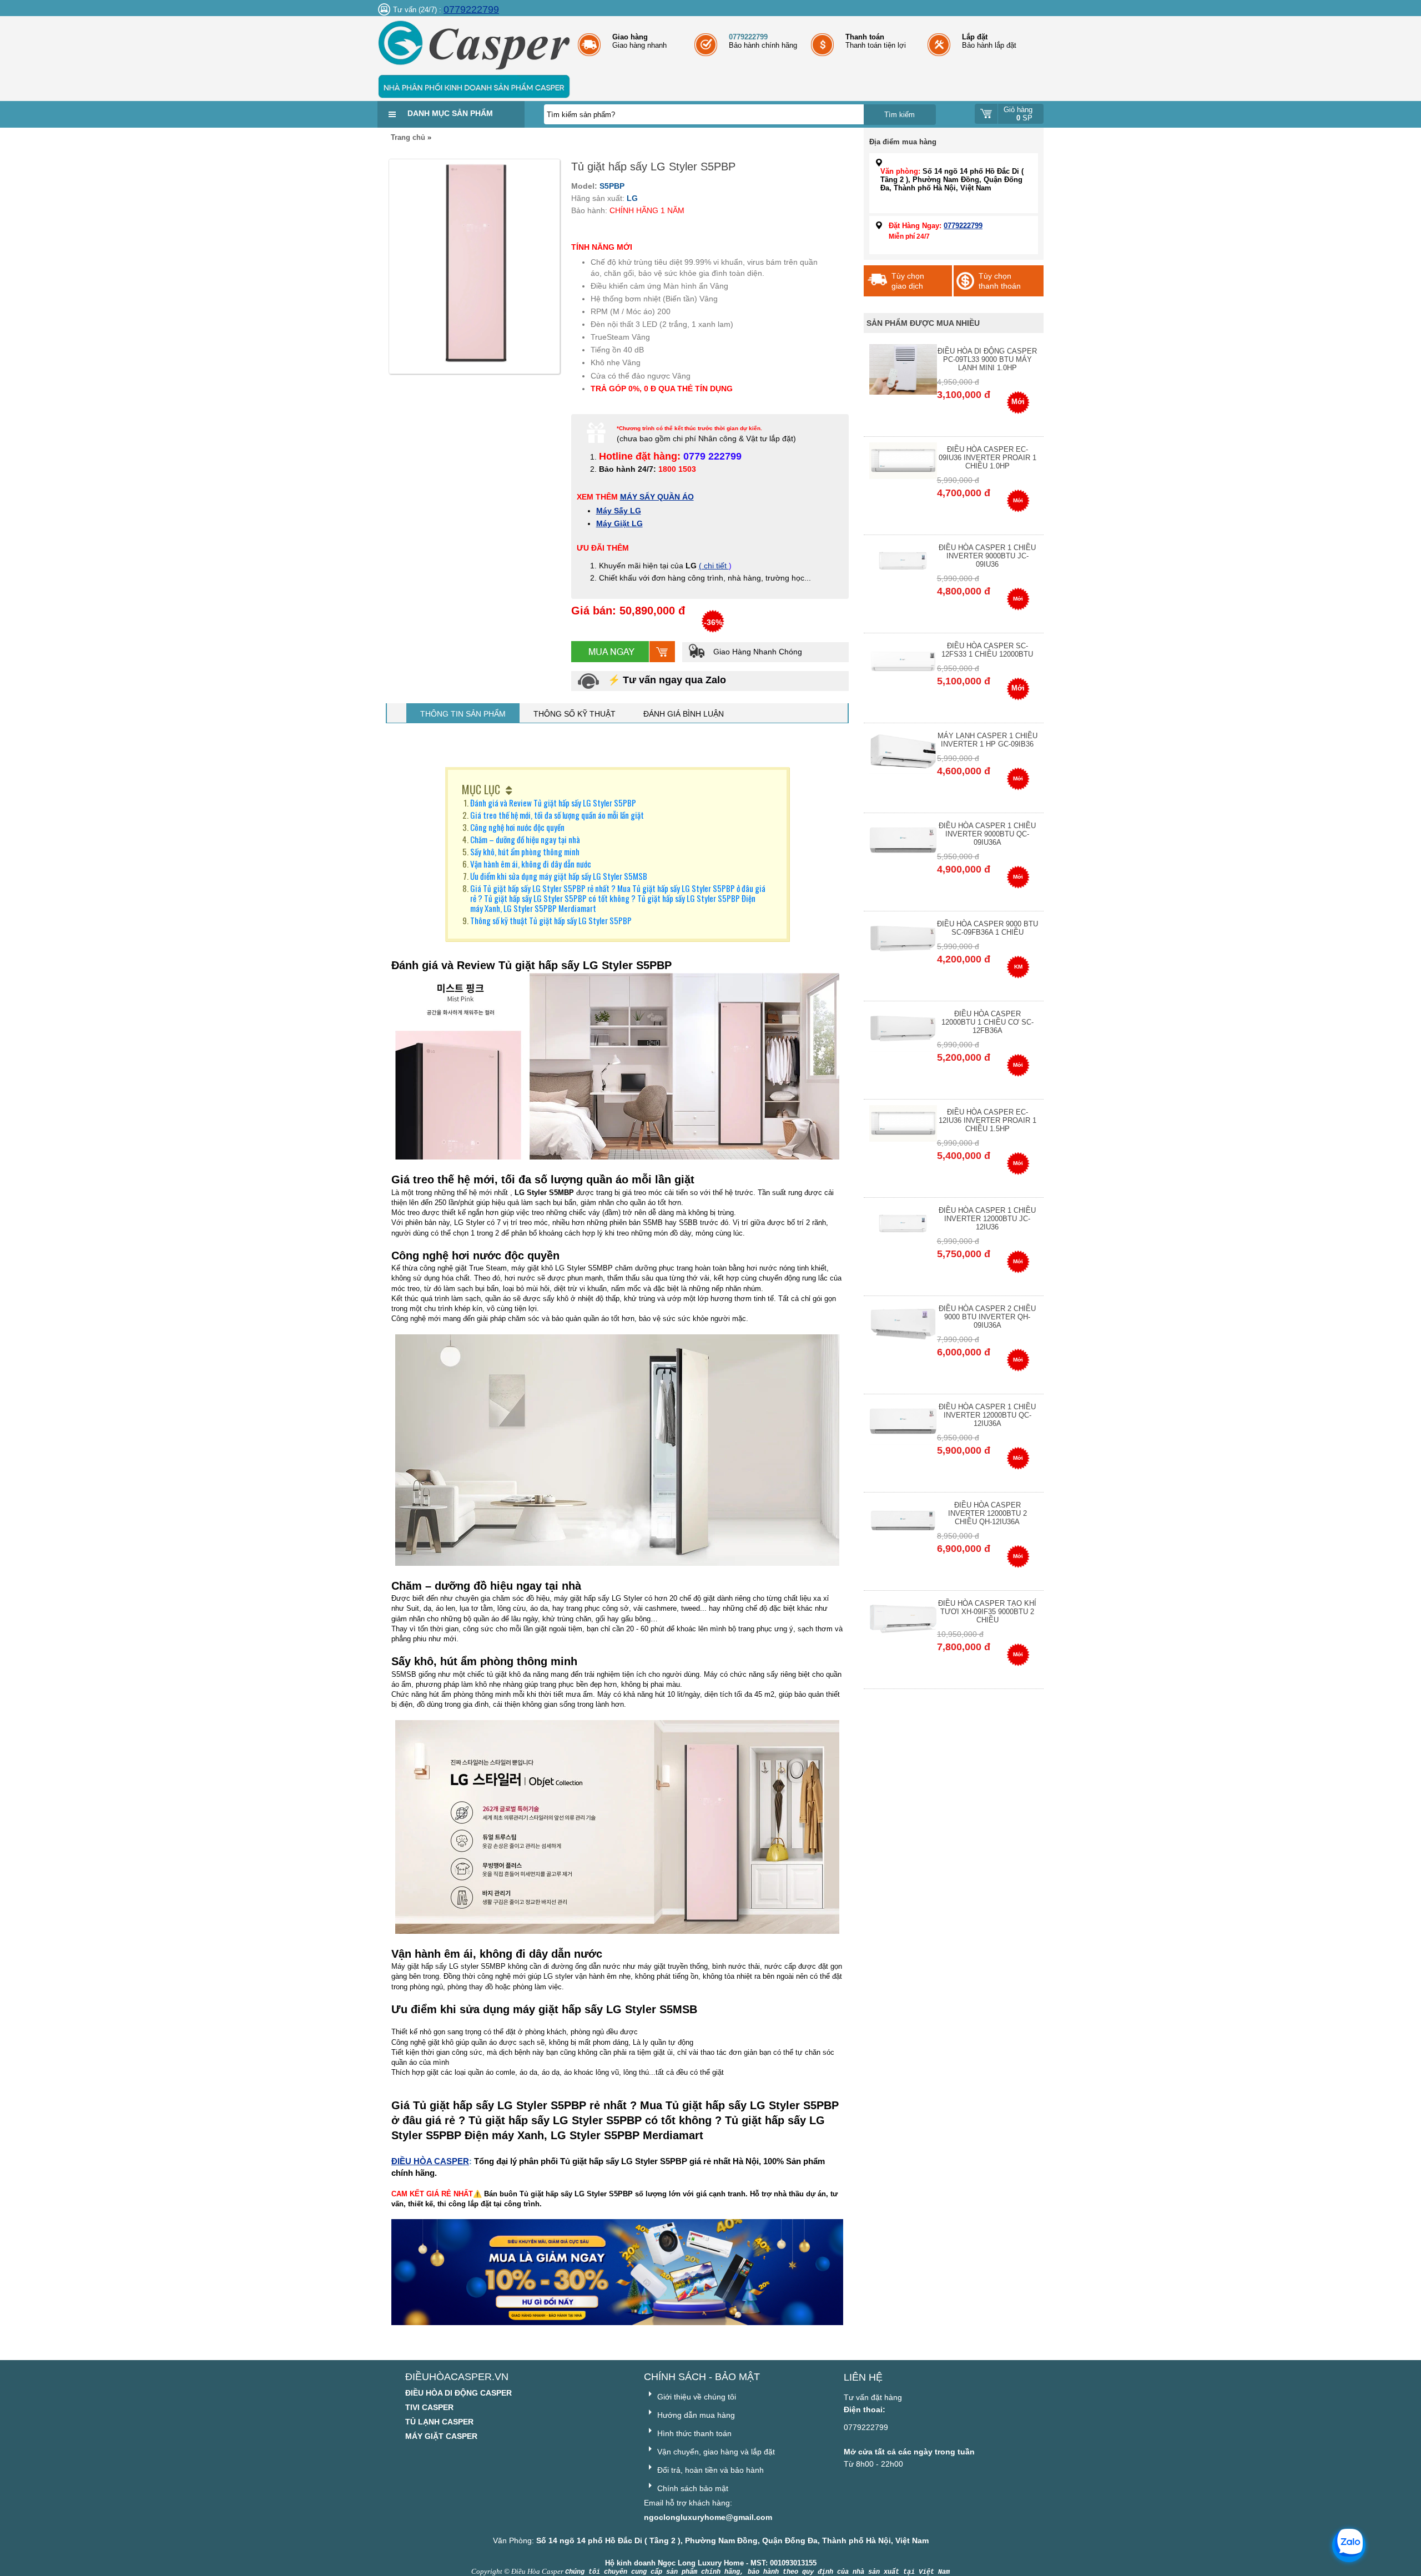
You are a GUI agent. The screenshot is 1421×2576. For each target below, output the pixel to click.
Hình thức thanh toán (693, 2433)
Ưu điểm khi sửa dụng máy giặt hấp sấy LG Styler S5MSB (559, 876)
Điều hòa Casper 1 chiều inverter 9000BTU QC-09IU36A (987, 834)
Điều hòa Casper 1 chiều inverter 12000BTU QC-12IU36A (987, 1415)
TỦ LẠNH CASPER (439, 2422)
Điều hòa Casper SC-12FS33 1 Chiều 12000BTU (987, 650)
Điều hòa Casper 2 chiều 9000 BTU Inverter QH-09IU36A (987, 1317)
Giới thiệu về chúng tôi (696, 2397)
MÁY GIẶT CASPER (441, 2436)
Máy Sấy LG (619, 511)
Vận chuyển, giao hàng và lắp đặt (715, 2452)
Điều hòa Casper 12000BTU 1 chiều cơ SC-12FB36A (987, 1022)
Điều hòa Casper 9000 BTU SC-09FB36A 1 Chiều (987, 928)
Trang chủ (408, 137)
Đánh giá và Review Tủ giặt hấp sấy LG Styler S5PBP (553, 803)
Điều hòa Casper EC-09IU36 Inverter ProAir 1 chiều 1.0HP (987, 458)
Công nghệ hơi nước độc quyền (517, 827)
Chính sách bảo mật (692, 2488)
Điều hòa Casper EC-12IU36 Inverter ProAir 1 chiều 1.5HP (987, 1120)
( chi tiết (714, 566)
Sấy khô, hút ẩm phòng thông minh (525, 851)
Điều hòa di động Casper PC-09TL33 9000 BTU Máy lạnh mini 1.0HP (987, 359)
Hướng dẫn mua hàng (695, 2415)
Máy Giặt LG (619, 523)
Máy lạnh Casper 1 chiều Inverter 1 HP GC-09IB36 (987, 740)
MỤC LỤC (481, 789)
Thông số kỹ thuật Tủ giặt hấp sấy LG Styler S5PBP (551, 920)
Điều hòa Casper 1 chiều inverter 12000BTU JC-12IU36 (987, 1219)
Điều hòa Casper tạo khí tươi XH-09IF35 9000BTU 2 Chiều (987, 1612)
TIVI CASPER (429, 2407)
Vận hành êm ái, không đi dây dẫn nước (531, 864)
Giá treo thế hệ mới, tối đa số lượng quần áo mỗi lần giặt (557, 815)
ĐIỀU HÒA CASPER (430, 2161)
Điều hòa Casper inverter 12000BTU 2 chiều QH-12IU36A (987, 1513)
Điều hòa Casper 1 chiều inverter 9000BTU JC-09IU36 (987, 556)
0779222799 (471, 9)
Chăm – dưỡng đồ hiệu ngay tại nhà (525, 839)
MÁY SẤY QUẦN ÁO (657, 497)
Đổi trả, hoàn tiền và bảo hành (709, 2470)
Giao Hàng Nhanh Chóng (757, 652)
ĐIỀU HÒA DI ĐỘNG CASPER (458, 2393)
